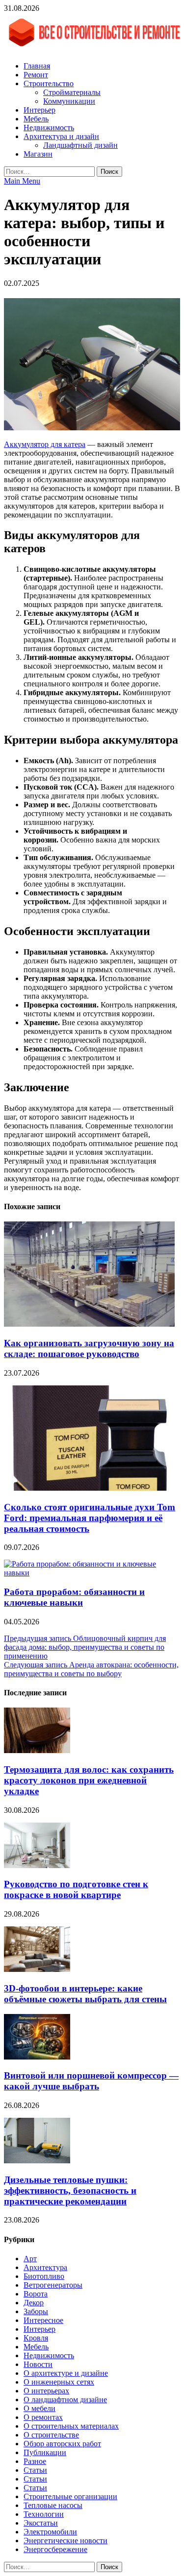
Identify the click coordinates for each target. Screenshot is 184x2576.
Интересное (43, 2320)
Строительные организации (70, 2496)
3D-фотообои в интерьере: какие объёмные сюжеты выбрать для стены (85, 1994)
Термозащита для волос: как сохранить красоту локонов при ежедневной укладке (89, 1780)
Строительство (49, 83)
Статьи (35, 2470)
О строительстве (51, 2435)
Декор (34, 2303)
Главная (37, 66)
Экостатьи (41, 2523)
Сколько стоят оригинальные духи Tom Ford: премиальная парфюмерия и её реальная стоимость (90, 1518)
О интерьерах (46, 2391)
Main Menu (22, 181)
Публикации (45, 2452)
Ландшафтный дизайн (80, 145)
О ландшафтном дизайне (65, 2400)
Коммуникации (69, 101)
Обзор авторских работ (62, 2444)
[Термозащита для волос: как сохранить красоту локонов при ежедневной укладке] (37, 1750)
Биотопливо (44, 2276)
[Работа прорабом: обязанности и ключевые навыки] (92, 1573)
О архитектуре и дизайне (66, 2373)
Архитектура (45, 2267)
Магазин (38, 154)
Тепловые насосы (53, 2505)
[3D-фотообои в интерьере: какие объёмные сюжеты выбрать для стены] (37, 1969)
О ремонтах (43, 2417)
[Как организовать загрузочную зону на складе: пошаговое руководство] (89, 1324)
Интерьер (39, 110)
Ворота (36, 2294)
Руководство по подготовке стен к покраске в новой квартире (76, 1889)
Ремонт (36, 75)
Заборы (36, 2311)
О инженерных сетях (59, 2382)
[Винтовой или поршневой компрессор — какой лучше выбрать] (37, 2057)
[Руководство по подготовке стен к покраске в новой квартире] (37, 1865)
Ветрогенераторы (53, 2285)
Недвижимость (49, 128)
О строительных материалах (71, 2426)
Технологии (44, 2514)
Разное (35, 2461)
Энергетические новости (66, 2541)
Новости (38, 2364)
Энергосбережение (55, 2549)
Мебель (36, 119)
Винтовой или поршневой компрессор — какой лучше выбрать (91, 2081)
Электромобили (50, 2532)
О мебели (39, 2408)
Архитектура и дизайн (61, 136)
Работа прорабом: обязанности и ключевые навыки (74, 1597)
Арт (30, 2259)
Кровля (36, 2338)
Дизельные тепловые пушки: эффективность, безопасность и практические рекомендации (70, 2190)
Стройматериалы (72, 92)
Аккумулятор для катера (45, 444)
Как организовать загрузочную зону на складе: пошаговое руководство (89, 1348)
